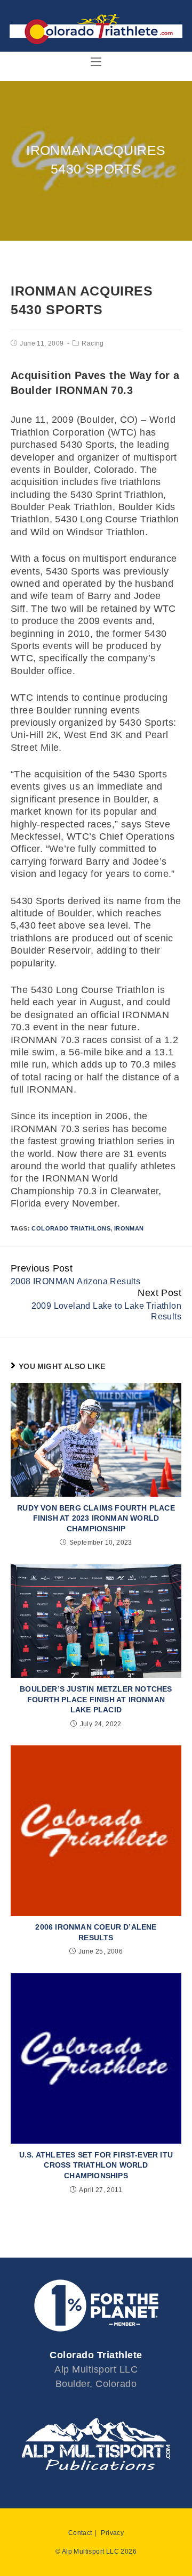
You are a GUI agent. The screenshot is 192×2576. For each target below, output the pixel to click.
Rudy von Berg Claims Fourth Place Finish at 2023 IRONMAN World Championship (96, 1518)
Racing (93, 343)
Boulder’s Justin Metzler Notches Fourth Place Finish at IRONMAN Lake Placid (96, 1699)
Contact (80, 2533)
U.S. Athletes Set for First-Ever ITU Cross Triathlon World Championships (96, 2165)
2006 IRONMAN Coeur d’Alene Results (96, 1932)
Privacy (112, 2533)
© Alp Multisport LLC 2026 (96, 2552)
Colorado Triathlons (71, 1228)
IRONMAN (129, 1228)
